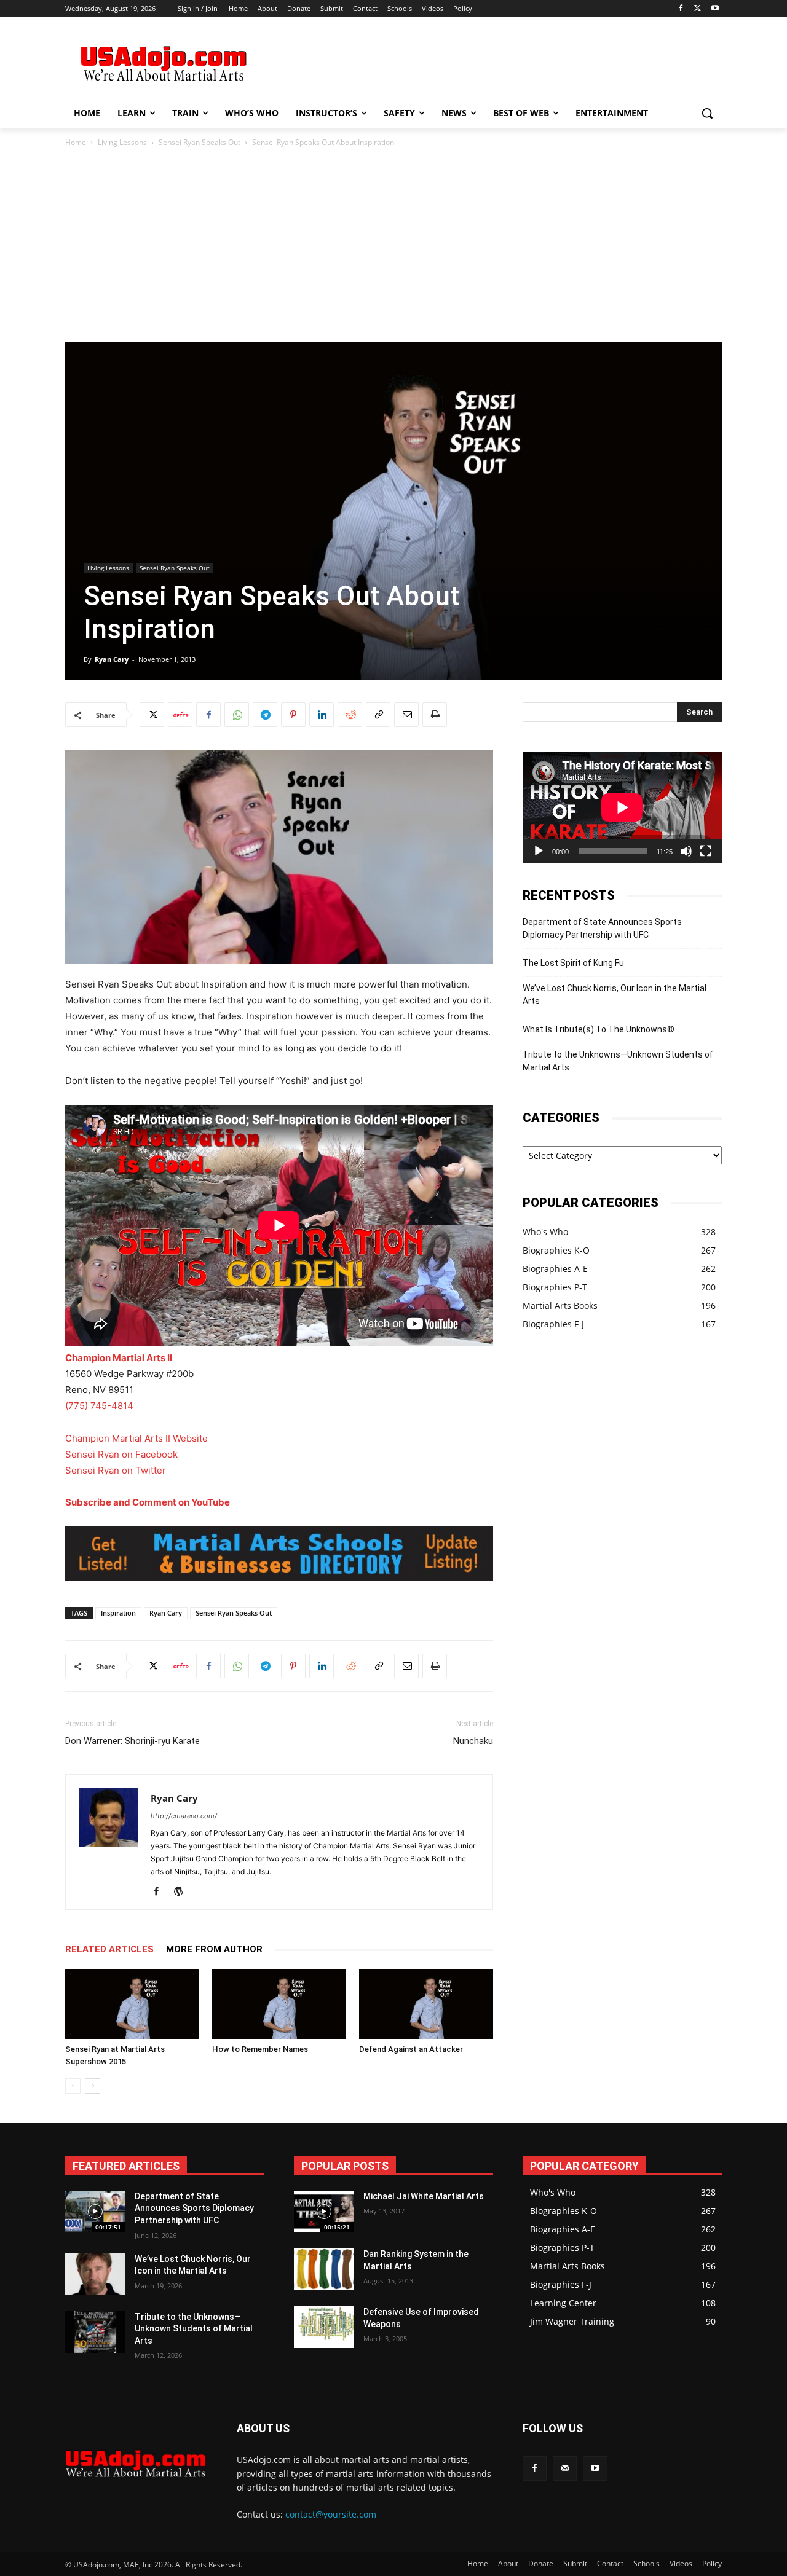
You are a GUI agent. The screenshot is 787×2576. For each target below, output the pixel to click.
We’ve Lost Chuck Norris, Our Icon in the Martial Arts (615, 995)
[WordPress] (183, 1892)
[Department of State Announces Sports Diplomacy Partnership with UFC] (95, 2212)
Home (76, 142)
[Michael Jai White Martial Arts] (324, 2212)
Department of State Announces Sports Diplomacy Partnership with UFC (602, 928)
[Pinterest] (293, 715)
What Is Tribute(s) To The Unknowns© (599, 1029)
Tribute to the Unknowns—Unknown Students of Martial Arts (618, 1061)
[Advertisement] (486, 62)
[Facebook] (681, 9)
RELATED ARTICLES (109, 1949)
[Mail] (565, 2468)
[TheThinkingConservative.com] (164, 64)
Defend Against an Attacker (411, 2049)
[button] (707, 113)
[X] (698, 9)
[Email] (406, 715)
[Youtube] (715, 9)
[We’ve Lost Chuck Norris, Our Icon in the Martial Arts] (95, 2274)
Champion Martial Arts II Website (136, 1438)
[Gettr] (180, 715)
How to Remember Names (260, 2049)
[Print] (435, 715)
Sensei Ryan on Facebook (121, 1454)
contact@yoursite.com (331, 2514)
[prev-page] (73, 2086)
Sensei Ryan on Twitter (116, 1470)
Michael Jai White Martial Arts (424, 2196)
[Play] (539, 851)
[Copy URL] (378, 715)
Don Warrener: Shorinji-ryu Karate (132, 1741)
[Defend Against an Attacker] (426, 2004)
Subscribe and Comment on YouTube (148, 1502)
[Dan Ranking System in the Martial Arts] (324, 2269)
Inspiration (118, 1613)
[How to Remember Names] (279, 2004)
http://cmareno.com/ (184, 1816)
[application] (622, 807)
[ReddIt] (350, 715)
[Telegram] (265, 715)
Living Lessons (122, 142)
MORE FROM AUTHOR (214, 1949)
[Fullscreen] (706, 851)
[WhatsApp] (237, 715)
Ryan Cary (112, 659)
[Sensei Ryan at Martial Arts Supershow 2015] (132, 2004)
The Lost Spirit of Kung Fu (573, 963)
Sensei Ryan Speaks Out (200, 142)
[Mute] (686, 851)
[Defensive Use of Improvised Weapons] (324, 2327)
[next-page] (93, 2086)
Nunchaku (473, 1741)
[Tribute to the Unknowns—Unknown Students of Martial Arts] (95, 2332)
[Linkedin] (322, 715)
